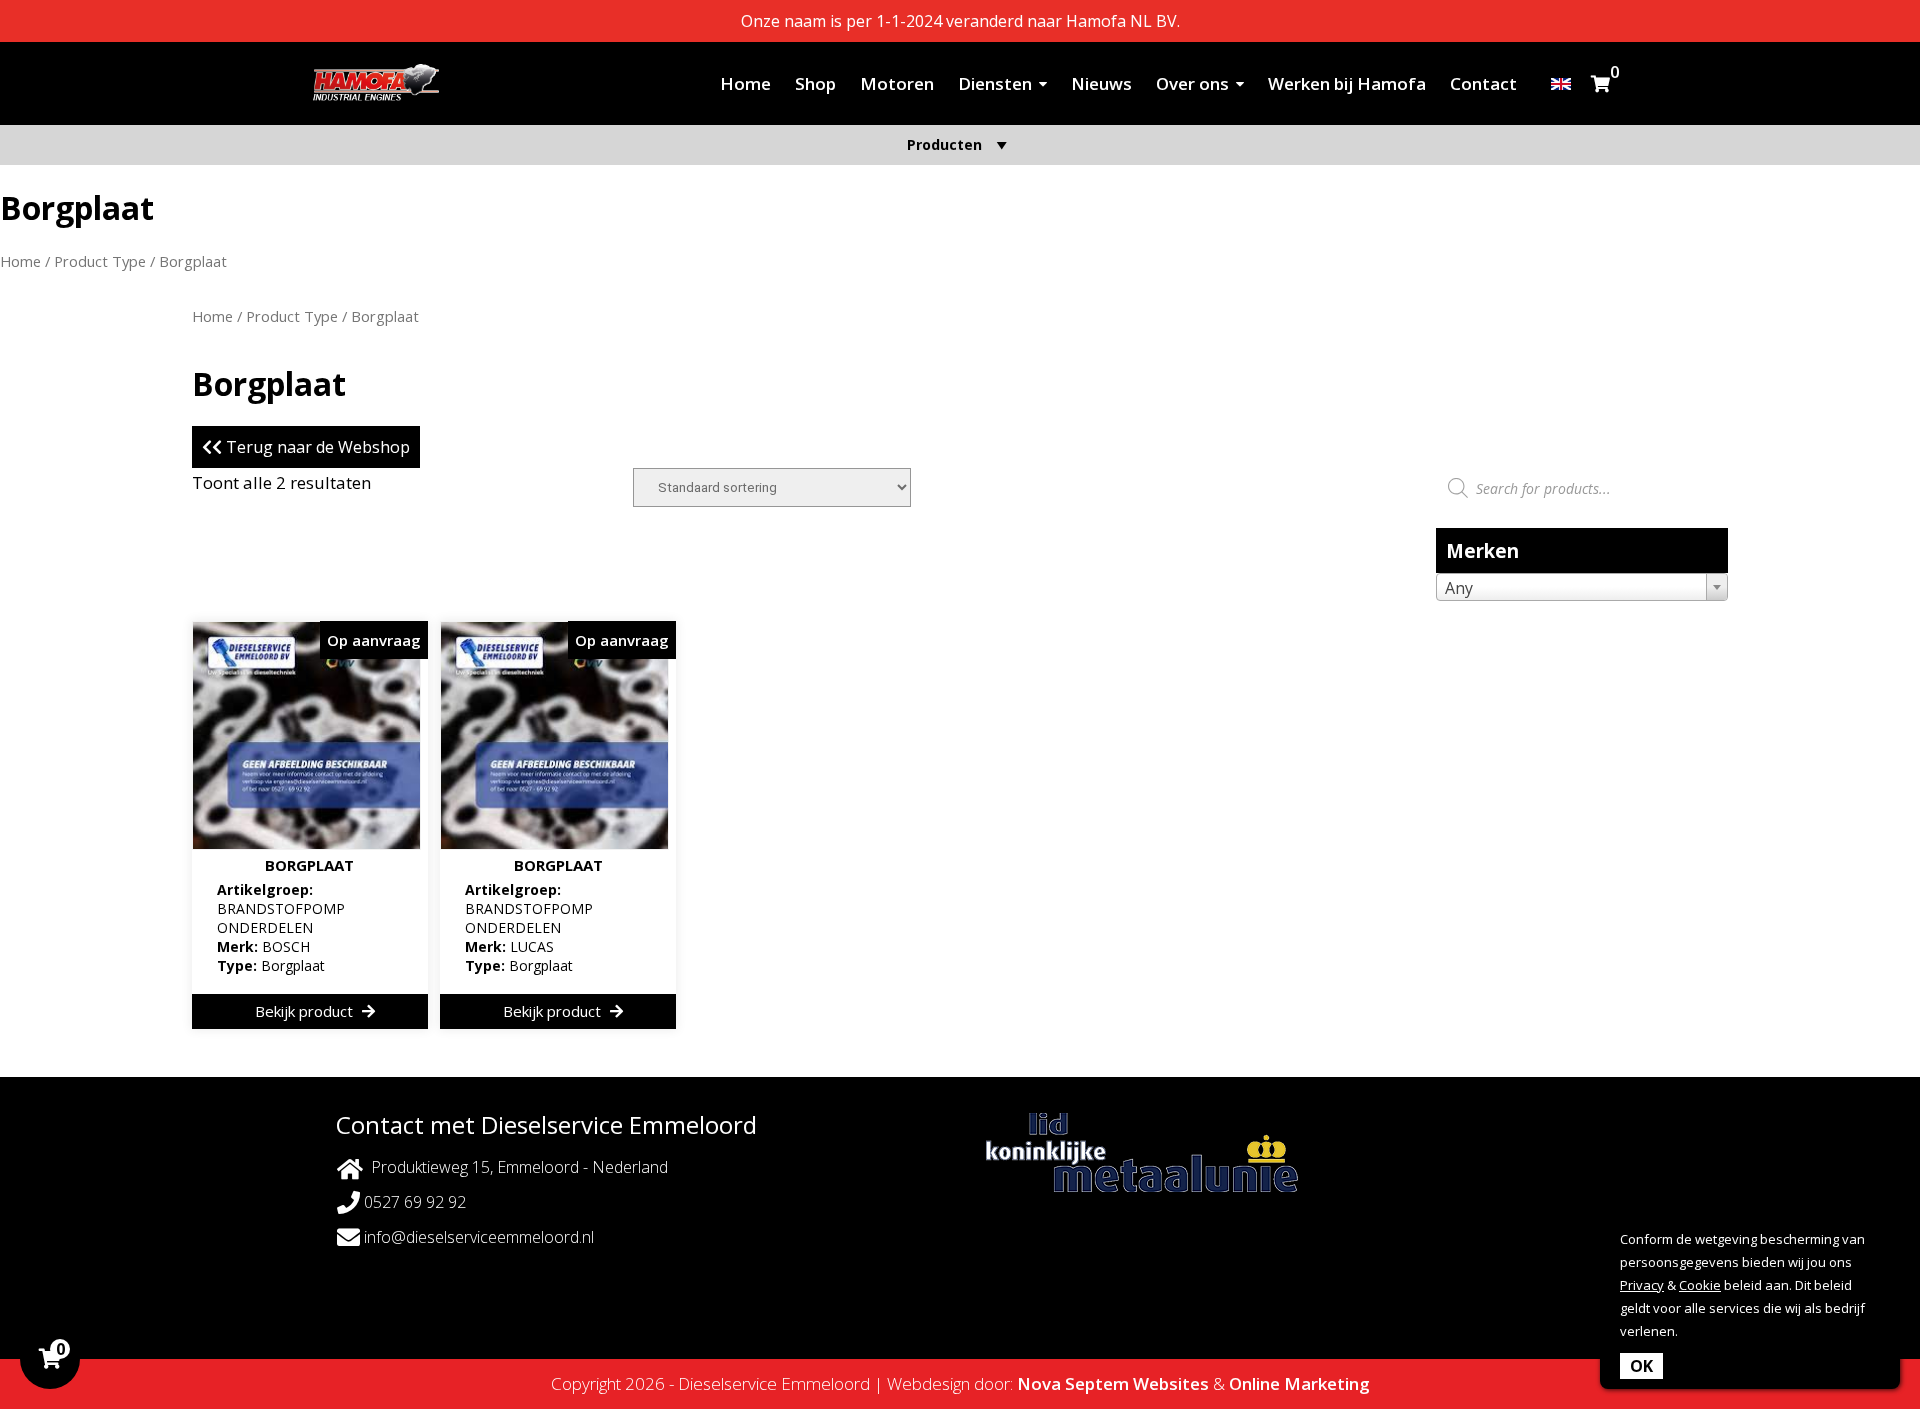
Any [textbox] (1459, 588)
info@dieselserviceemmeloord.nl (477, 1237)
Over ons (1192, 83)
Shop (815, 83)
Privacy (1642, 1285)
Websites (1171, 1383)
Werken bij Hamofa (1347, 83)
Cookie (1700, 1285)
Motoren (897, 83)
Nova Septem (1073, 1383)
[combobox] (1582, 587)
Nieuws (1101, 83)
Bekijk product (306, 1011)
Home (745, 83)
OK (1641, 1366)
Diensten (995, 83)
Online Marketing (1299, 1383)
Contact (1483, 83)
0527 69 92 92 (413, 1202)
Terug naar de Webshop (316, 447)
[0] (1600, 83)
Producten (944, 144)
